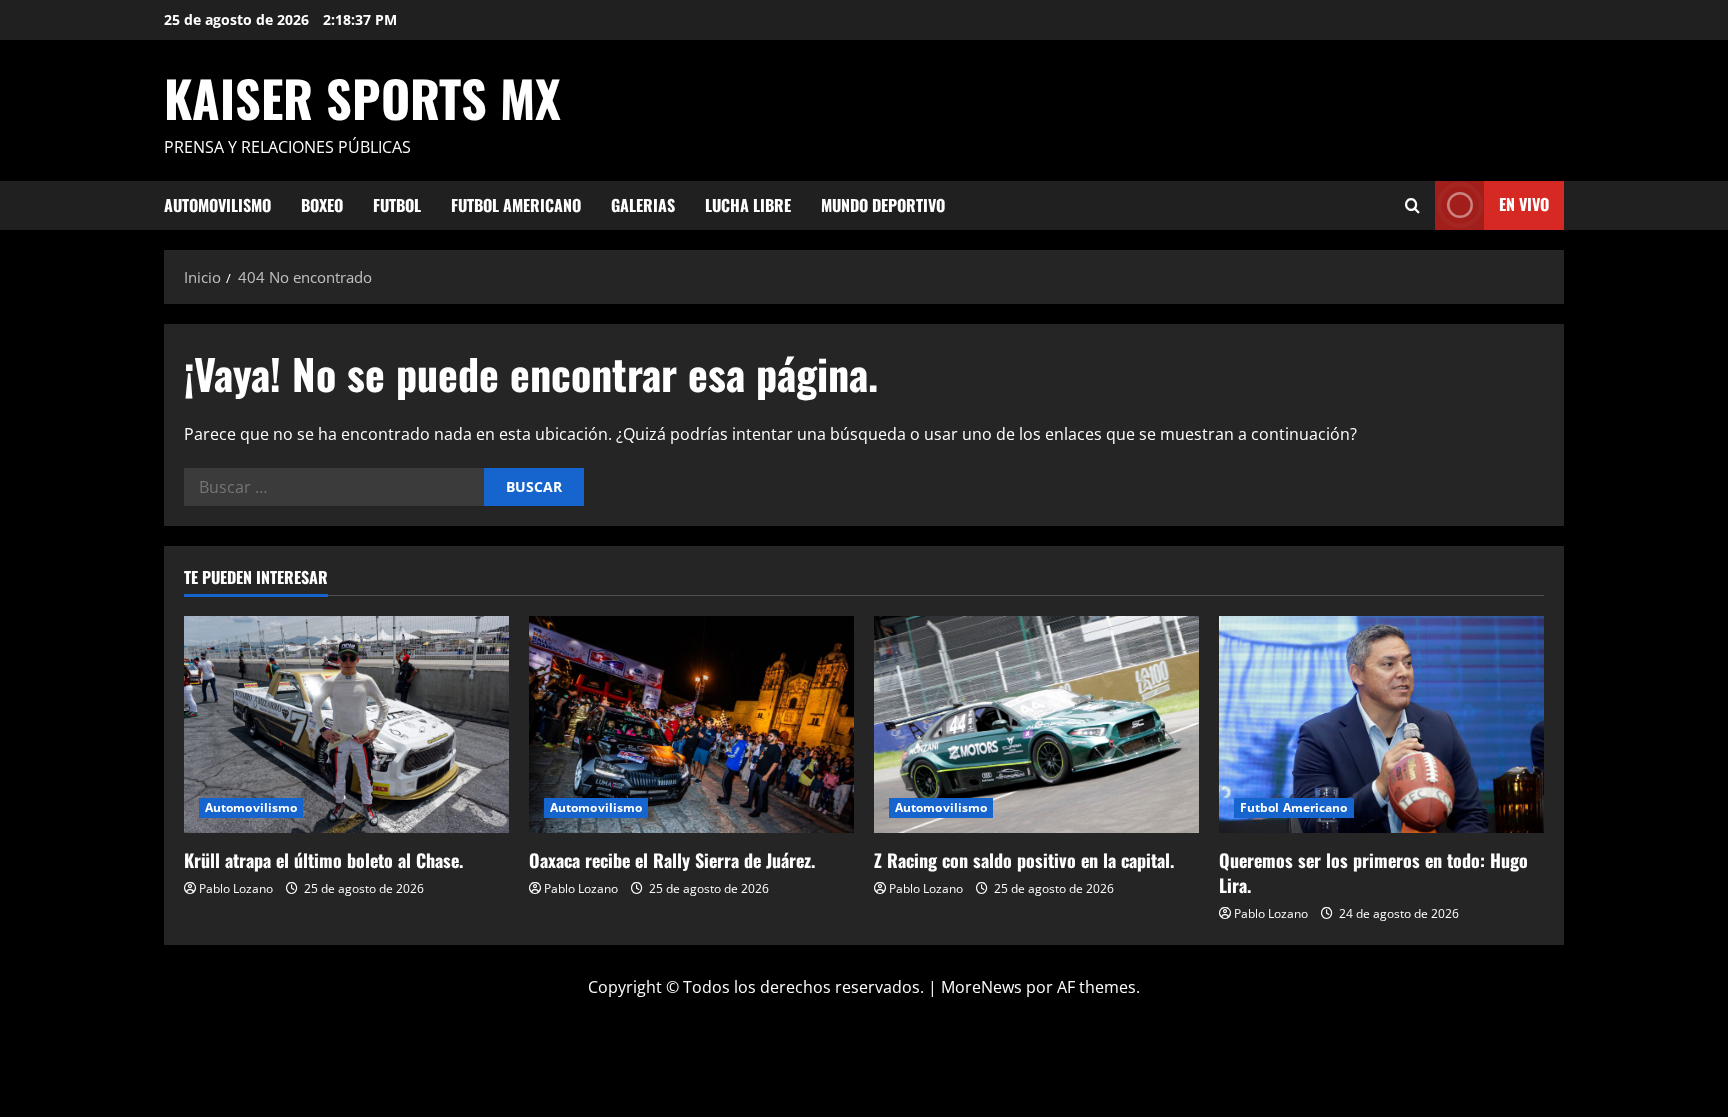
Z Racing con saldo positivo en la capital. (1024, 860)
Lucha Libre (748, 205)
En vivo (1524, 204)
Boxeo (322, 205)
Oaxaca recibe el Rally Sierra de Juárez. (672, 860)
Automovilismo (217, 205)
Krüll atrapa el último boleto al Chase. (323, 860)
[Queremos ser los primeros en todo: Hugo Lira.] (1381, 724)
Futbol (397, 205)
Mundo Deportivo (883, 205)
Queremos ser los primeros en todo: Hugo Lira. (1373, 872)
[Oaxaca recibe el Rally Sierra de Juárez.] (691, 724)
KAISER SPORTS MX (362, 97)
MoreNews (981, 987)
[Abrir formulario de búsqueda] (1412, 205)
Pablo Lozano (236, 888)
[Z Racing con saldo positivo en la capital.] (1036, 724)
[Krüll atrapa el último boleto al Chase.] (346, 724)
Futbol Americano (516, 205)
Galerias (643, 205)
